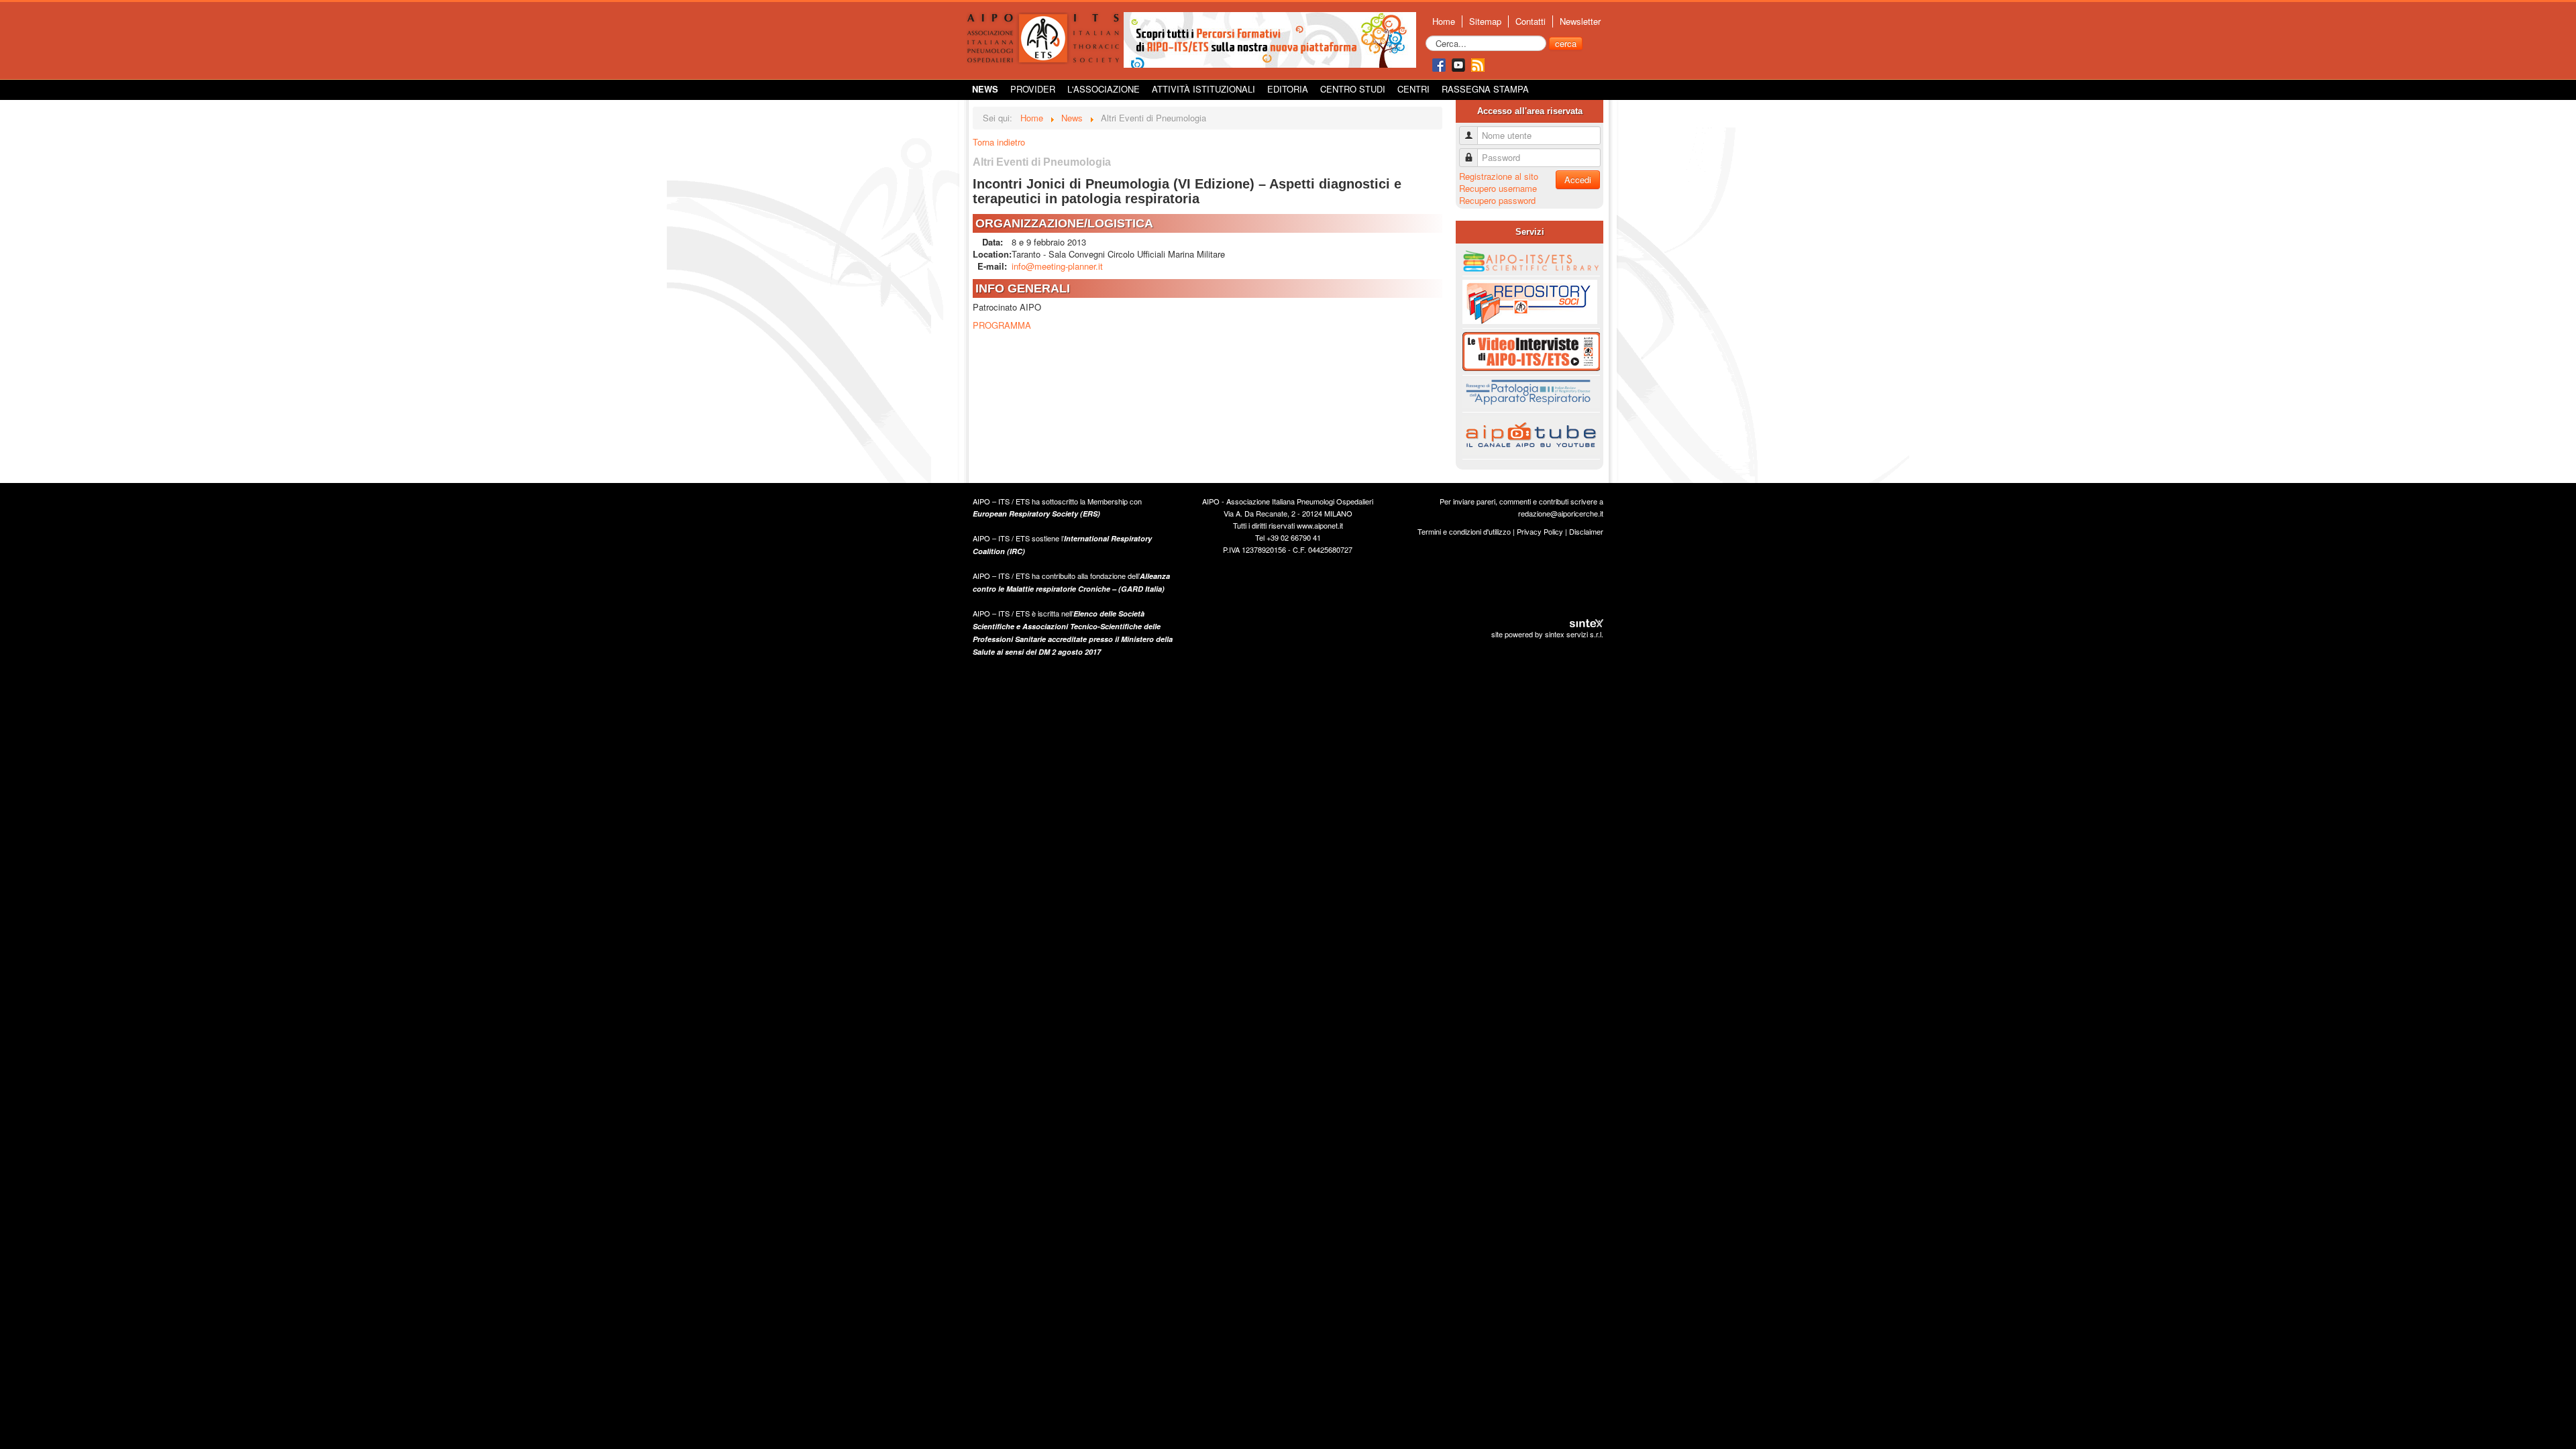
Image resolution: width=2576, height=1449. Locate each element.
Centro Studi (1353, 89)
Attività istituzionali (1203, 89)
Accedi (1578, 179)
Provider (1033, 89)
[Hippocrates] (1270, 39)
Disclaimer (1586, 531)
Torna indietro (999, 142)
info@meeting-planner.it (1057, 266)
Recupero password (1497, 200)
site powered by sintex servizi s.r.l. (1547, 634)
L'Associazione (1104, 89)
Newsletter (1580, 21)
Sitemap (1485, 21)
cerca (1566, 43)
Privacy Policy (1540, 531)
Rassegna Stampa (1485, 89)
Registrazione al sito (1499, 176)
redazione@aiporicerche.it (1561, 513)
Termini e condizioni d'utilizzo (1464, 531)
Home (1444, 21)
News (985, 89)
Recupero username (1498, 188)
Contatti (1531, 21)
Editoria (1288, 89)
